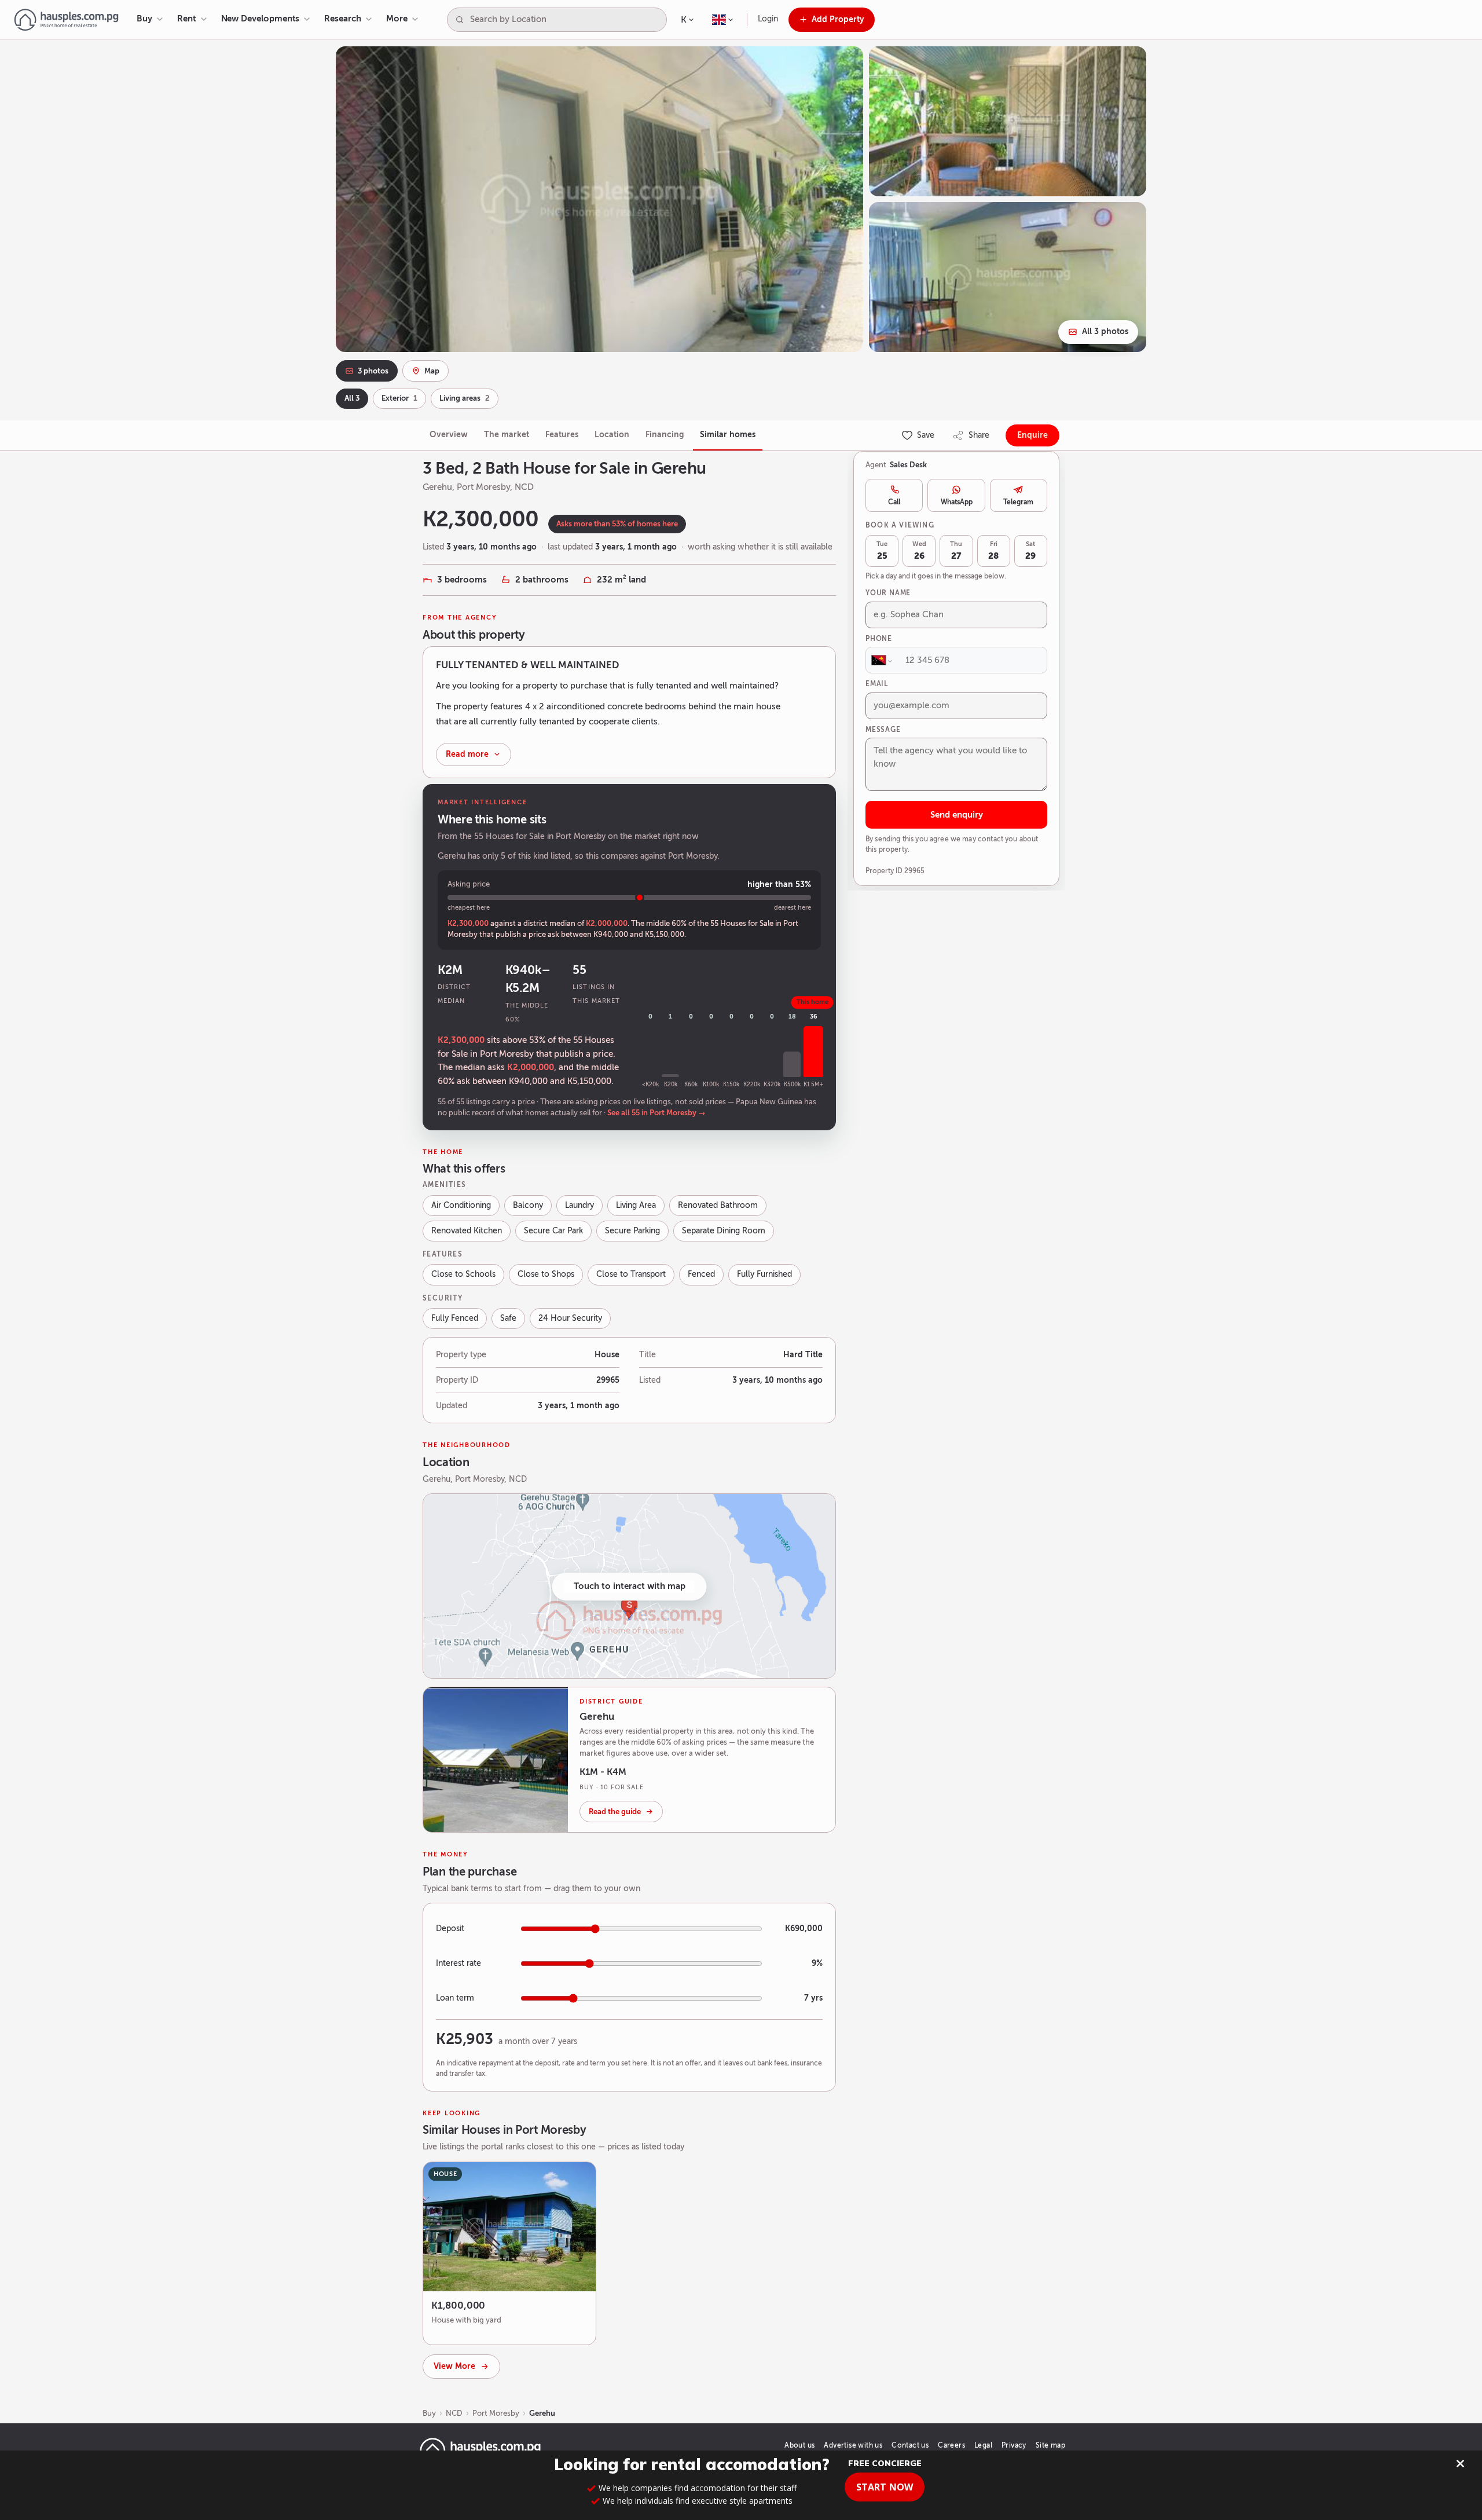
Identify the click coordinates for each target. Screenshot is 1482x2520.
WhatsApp (957, 502)
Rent (187, 19)
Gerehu (542, 2413)
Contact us (910, 2445)
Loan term (455, 1998)
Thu (956, 551)
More (397, 19)
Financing (665, 435)
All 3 (352, 398)
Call (894, 502)
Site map (1050, 2445)
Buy (144, 19)
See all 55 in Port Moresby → (656, 1113)
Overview (449, 435)
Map (432, 371)
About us (799, 2445)
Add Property (838, 19)
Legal (983, 2445)
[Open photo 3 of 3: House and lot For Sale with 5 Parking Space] (1008, 277)
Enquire (1032, 435)
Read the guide (615, 1812)
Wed (919, 551)
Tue (882, 551)
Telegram (1018, 502)
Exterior (399, 398)
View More (454, 2366)
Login (768, 19)
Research (342, 19)
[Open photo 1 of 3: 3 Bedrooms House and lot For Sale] (599, 199)
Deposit (450, 1929)
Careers (951, 2445)
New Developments (261, 19)
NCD (454, 2413)
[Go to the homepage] (66, 20)
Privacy (1014, 2445)
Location (612, 435)
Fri (993, 551)
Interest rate (458, 1963)
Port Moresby (496, 2413)
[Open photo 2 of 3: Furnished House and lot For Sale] (1008, 121)
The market (507, 435)
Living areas (465, 398)
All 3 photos (1105, 332)
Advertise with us (853, 2445)
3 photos (373, 371)
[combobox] (566, 20)
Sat (1030, 551)
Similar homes (728, 435)
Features (562, 435)
